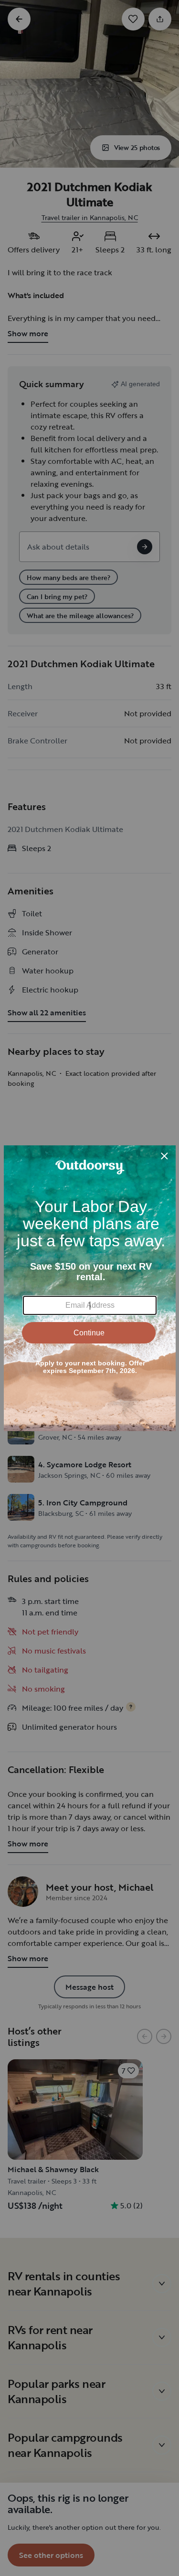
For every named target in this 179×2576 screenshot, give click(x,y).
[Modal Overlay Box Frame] (90, 1288)
